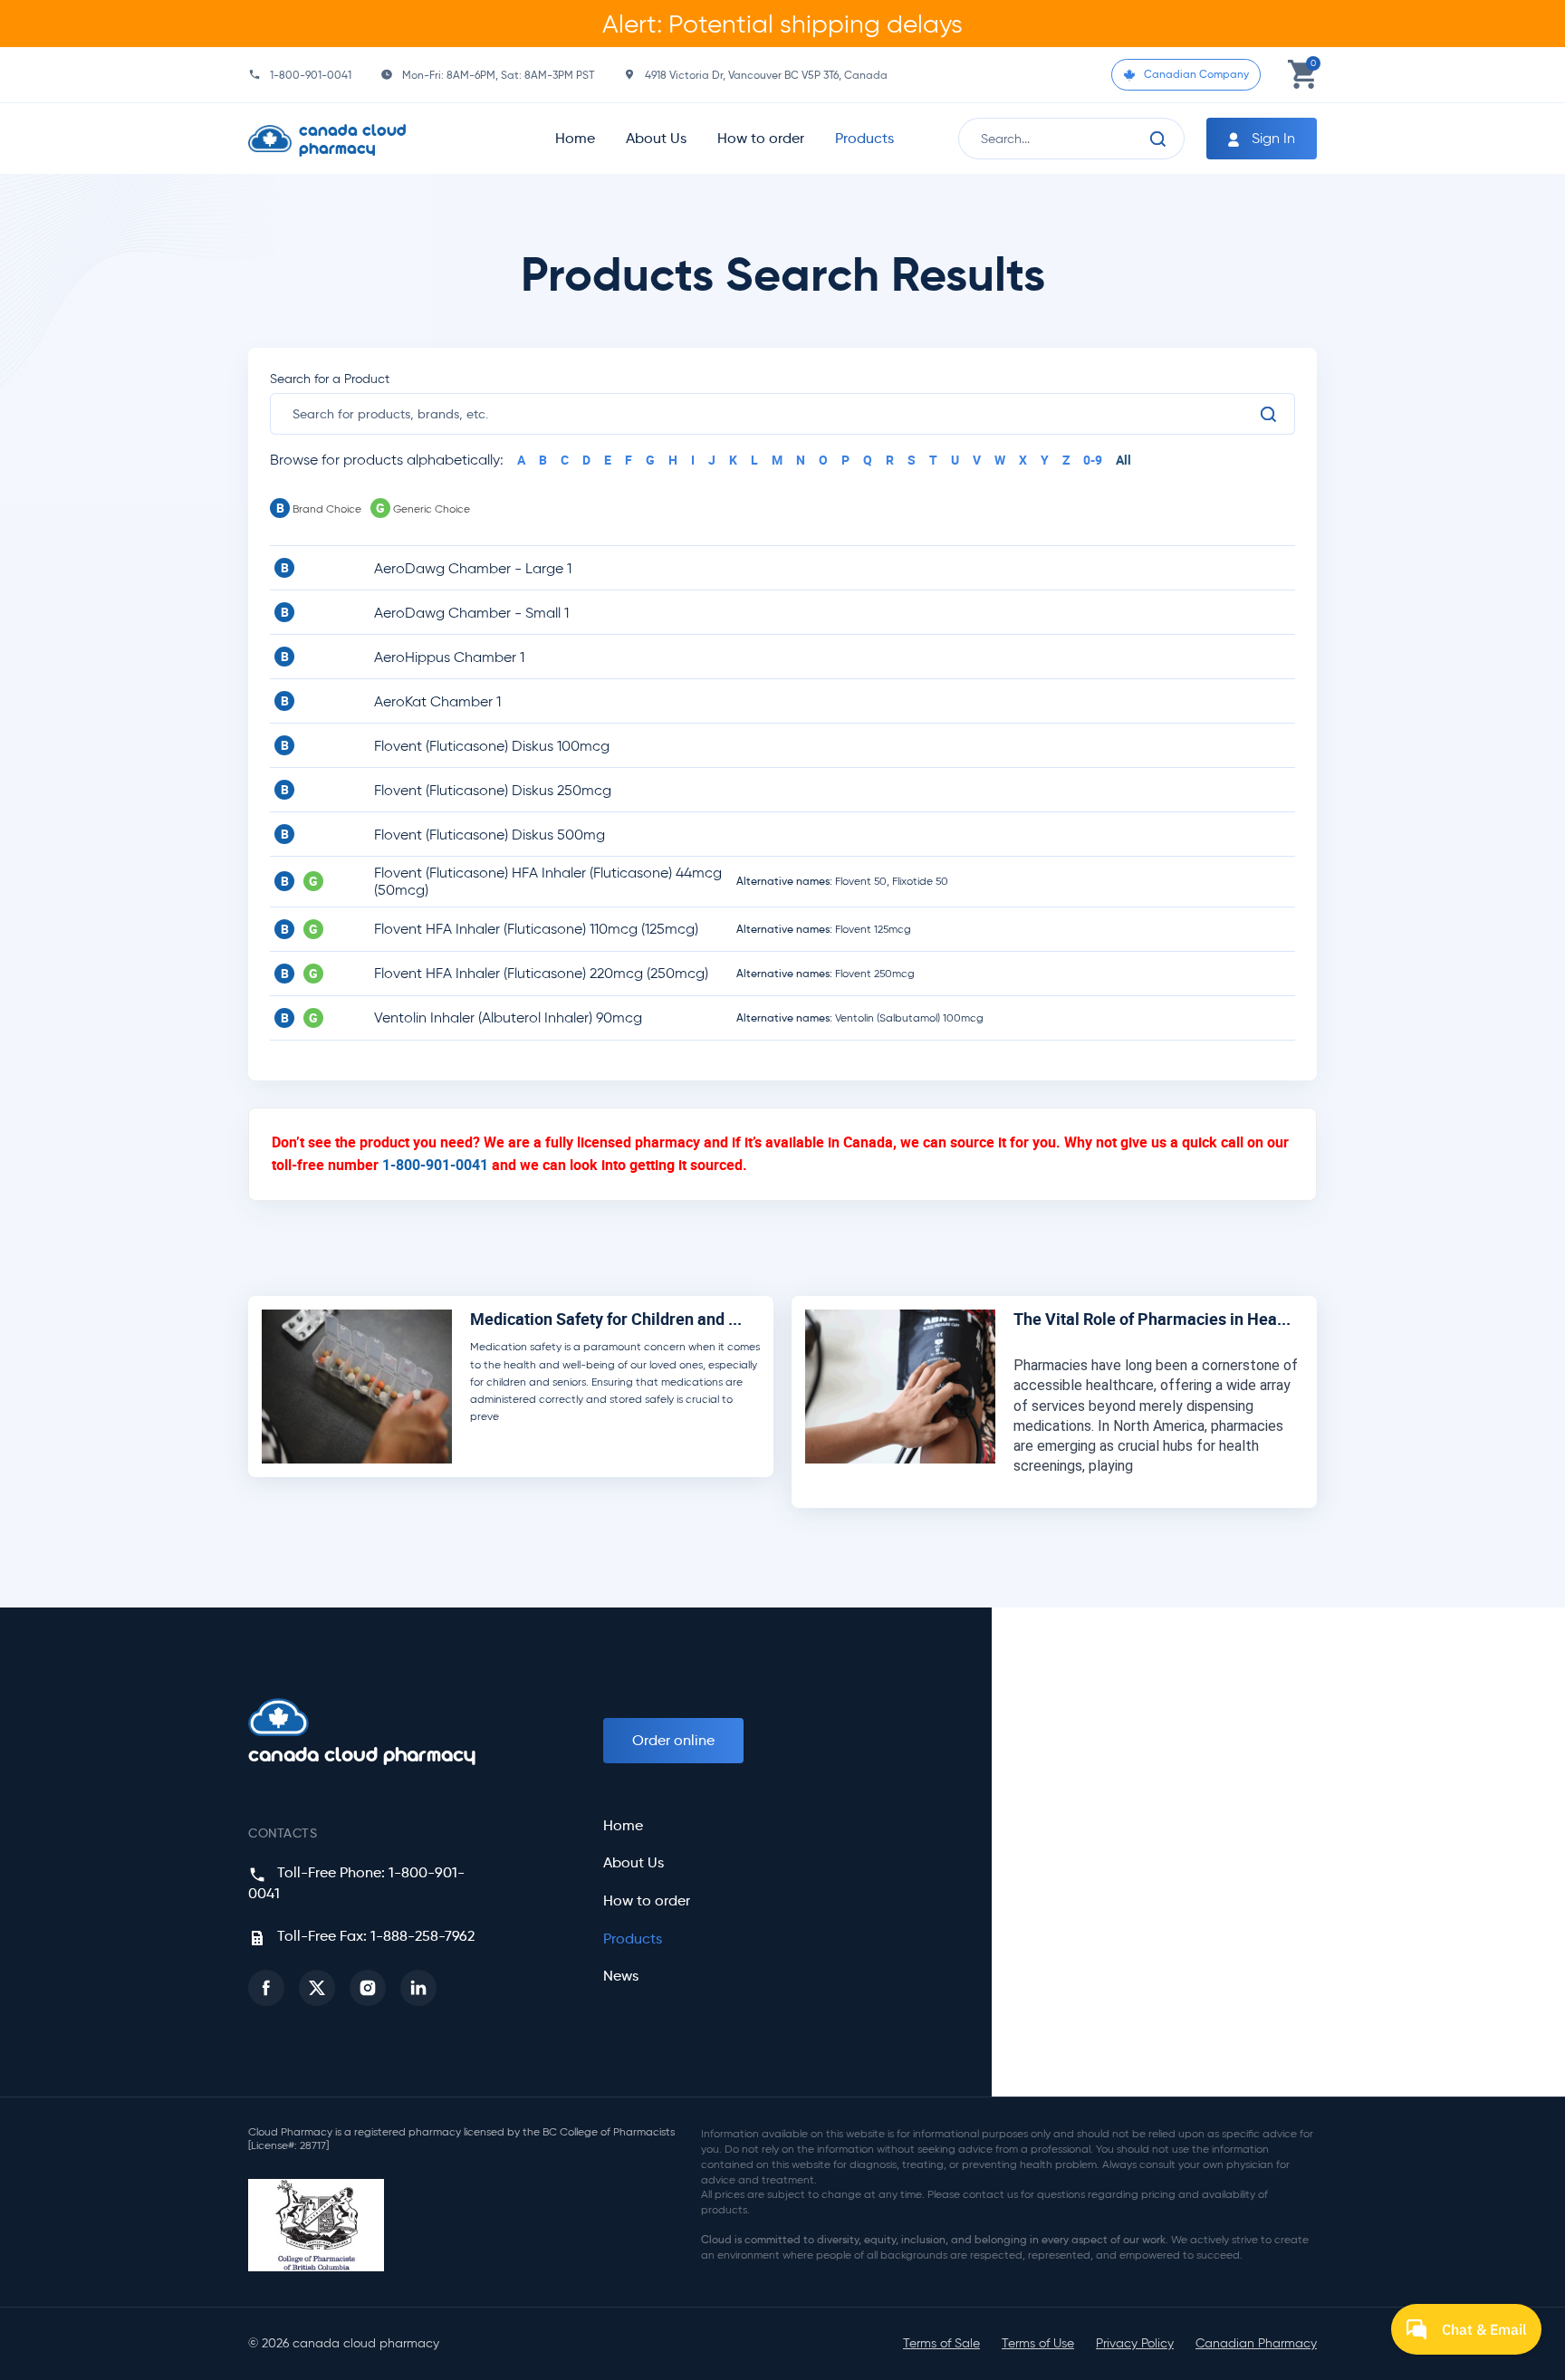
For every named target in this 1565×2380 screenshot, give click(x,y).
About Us (656, 138)
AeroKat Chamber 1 (437, 701)
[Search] (1158, 139)
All (1123, 460)
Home (575, 138)
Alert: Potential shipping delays (782, 24)
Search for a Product (330, 379)
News (621, 1976)
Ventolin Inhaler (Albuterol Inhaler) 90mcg (508, 1017)
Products (864, 138)
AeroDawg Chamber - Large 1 (473, 568)
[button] (266, 1988)
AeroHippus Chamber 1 (449, 657)
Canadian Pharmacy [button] (1256, 2343)
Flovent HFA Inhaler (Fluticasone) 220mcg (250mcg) (541, 973)
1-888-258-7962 (422, 1936)
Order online (673, 1740)
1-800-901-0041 (311, 75)
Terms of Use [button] (1038, 2343)
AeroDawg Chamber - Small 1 (471, 613)
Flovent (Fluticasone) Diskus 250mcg (493, 790)
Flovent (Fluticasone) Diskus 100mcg (492, 746)
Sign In (1272, 138)
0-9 (1093, 460)
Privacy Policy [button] (1135, 2343)
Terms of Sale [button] (941, 2343)
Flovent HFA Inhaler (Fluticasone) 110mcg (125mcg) (536, 929)
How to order (761, 138)
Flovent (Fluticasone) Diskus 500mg (490, 835)
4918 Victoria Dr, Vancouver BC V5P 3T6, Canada (766, 75)
